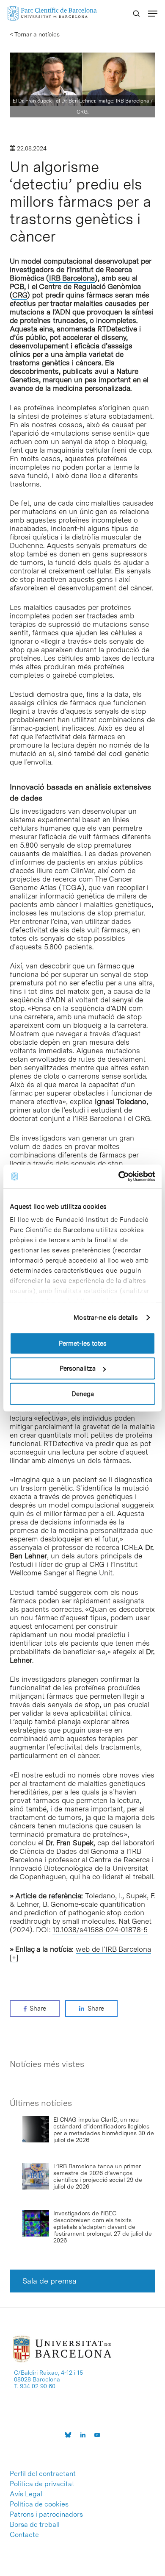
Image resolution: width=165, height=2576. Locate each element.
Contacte (24, 2535)
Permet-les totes (83, 1343)
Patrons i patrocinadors (46, 2515)
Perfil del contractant (43, 2474)
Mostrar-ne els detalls (106, 1318)
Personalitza (78, 1369)
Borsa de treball (35, 2525)
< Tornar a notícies (35, 34)
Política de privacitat (42, 2484)
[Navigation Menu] (153, 14)
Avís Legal (26, 2494)
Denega (83, 1394)
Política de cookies (39, 2504)
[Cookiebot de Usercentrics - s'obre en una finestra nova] (119, 1177)
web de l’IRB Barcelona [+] (80, 1953)
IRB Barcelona (72, 278)
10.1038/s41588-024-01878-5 (100, 1930)
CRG (20, 295)
